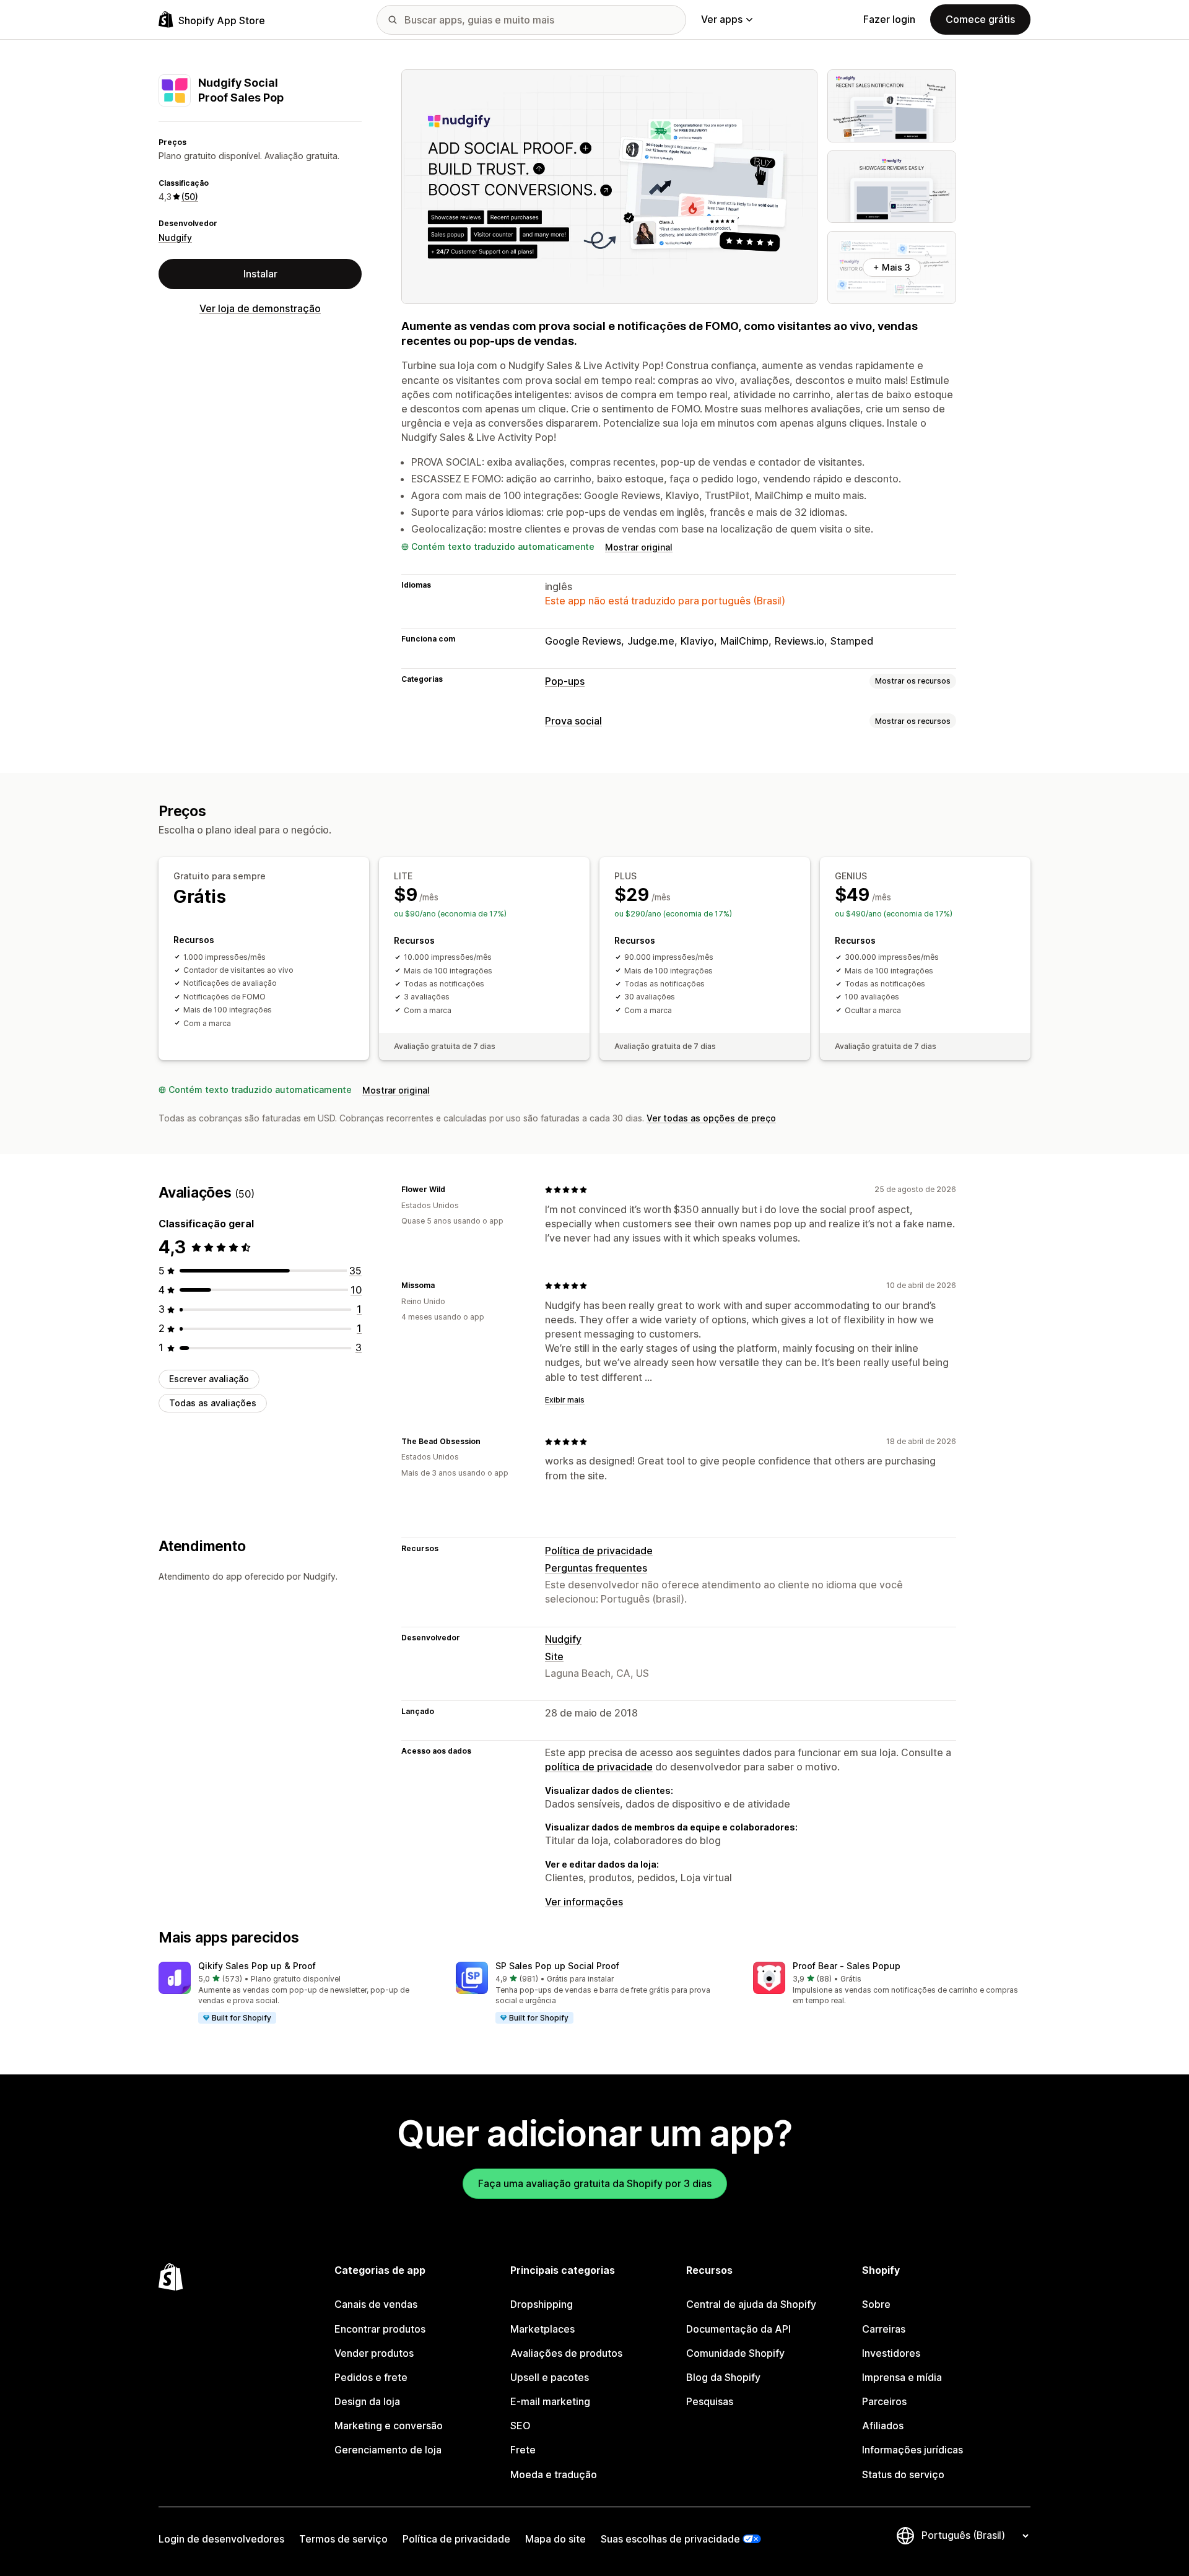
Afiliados (883, 2426)
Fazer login (889, 19)
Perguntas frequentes (596, 1568)
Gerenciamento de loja (388, 2450)
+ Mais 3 (892, 267)
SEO (520, 2426)
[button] (297, 1993)
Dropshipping (542, 2304)
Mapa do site (555, 2539)
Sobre (876, 2304)
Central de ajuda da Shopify (751, 2304)
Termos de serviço (343, 2539)
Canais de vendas (376, 2304)
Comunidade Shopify (735, 2353)
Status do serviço (903, 2474)
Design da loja (367, 2401)
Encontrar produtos (380, 2329)
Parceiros (884, 2401)
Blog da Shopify (723, 2377)
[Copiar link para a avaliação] (453, 1190)
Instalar (260, 274)
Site (554, 1656)
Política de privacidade (599, 1551)
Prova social (573, 721)
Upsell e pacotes (550, 2377)
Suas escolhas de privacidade (670, 2539)
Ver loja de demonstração (260, 308)
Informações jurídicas (912, 2450)
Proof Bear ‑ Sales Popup (847, 1966)
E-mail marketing (550, 2401)
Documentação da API (738, 2329)
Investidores (891, 2353)
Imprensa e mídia (902, 2377)
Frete (523, 2450)
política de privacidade (599, 1767)
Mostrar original (639, 547)
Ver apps (722, 19)
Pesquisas (710, 2401)
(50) (190, 197)
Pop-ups (565, 681)
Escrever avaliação (209, 1379)
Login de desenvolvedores (221, 2539)
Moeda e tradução (554, 2474)
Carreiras (884, 2329)
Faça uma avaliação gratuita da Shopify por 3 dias (595, 2183)
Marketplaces (542, 2329)
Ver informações (584, 1902)
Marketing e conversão (389, 2426)
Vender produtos (374, 2353)
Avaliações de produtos (566, 2353)
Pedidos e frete (371, 2377)
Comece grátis (980, 19)
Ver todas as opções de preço (711, 1118)
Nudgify (175, 237)
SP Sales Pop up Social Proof (557, 1966)
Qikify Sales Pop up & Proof (257, 1966)
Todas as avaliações (213, 1403)
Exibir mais (565, 1400)
